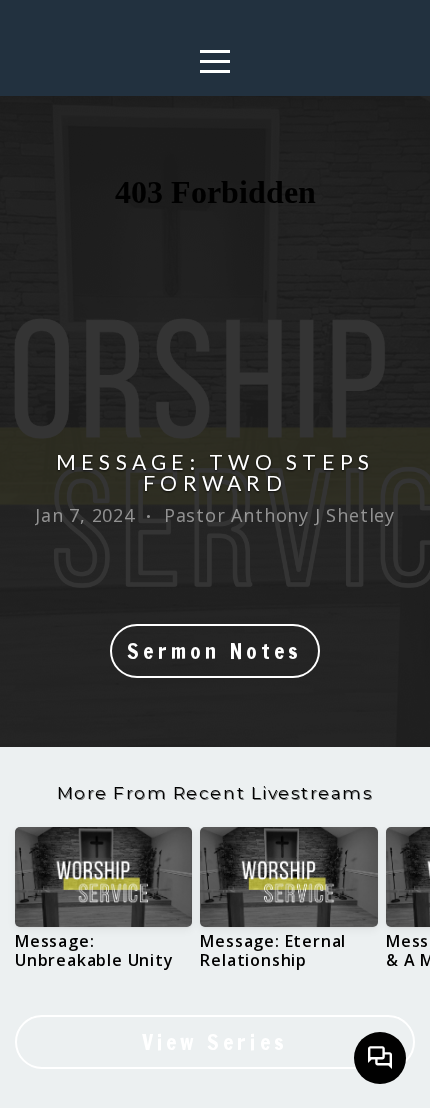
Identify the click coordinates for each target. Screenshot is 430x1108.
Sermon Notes (214, 651)
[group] (103, 906)
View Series (215, 1042)
